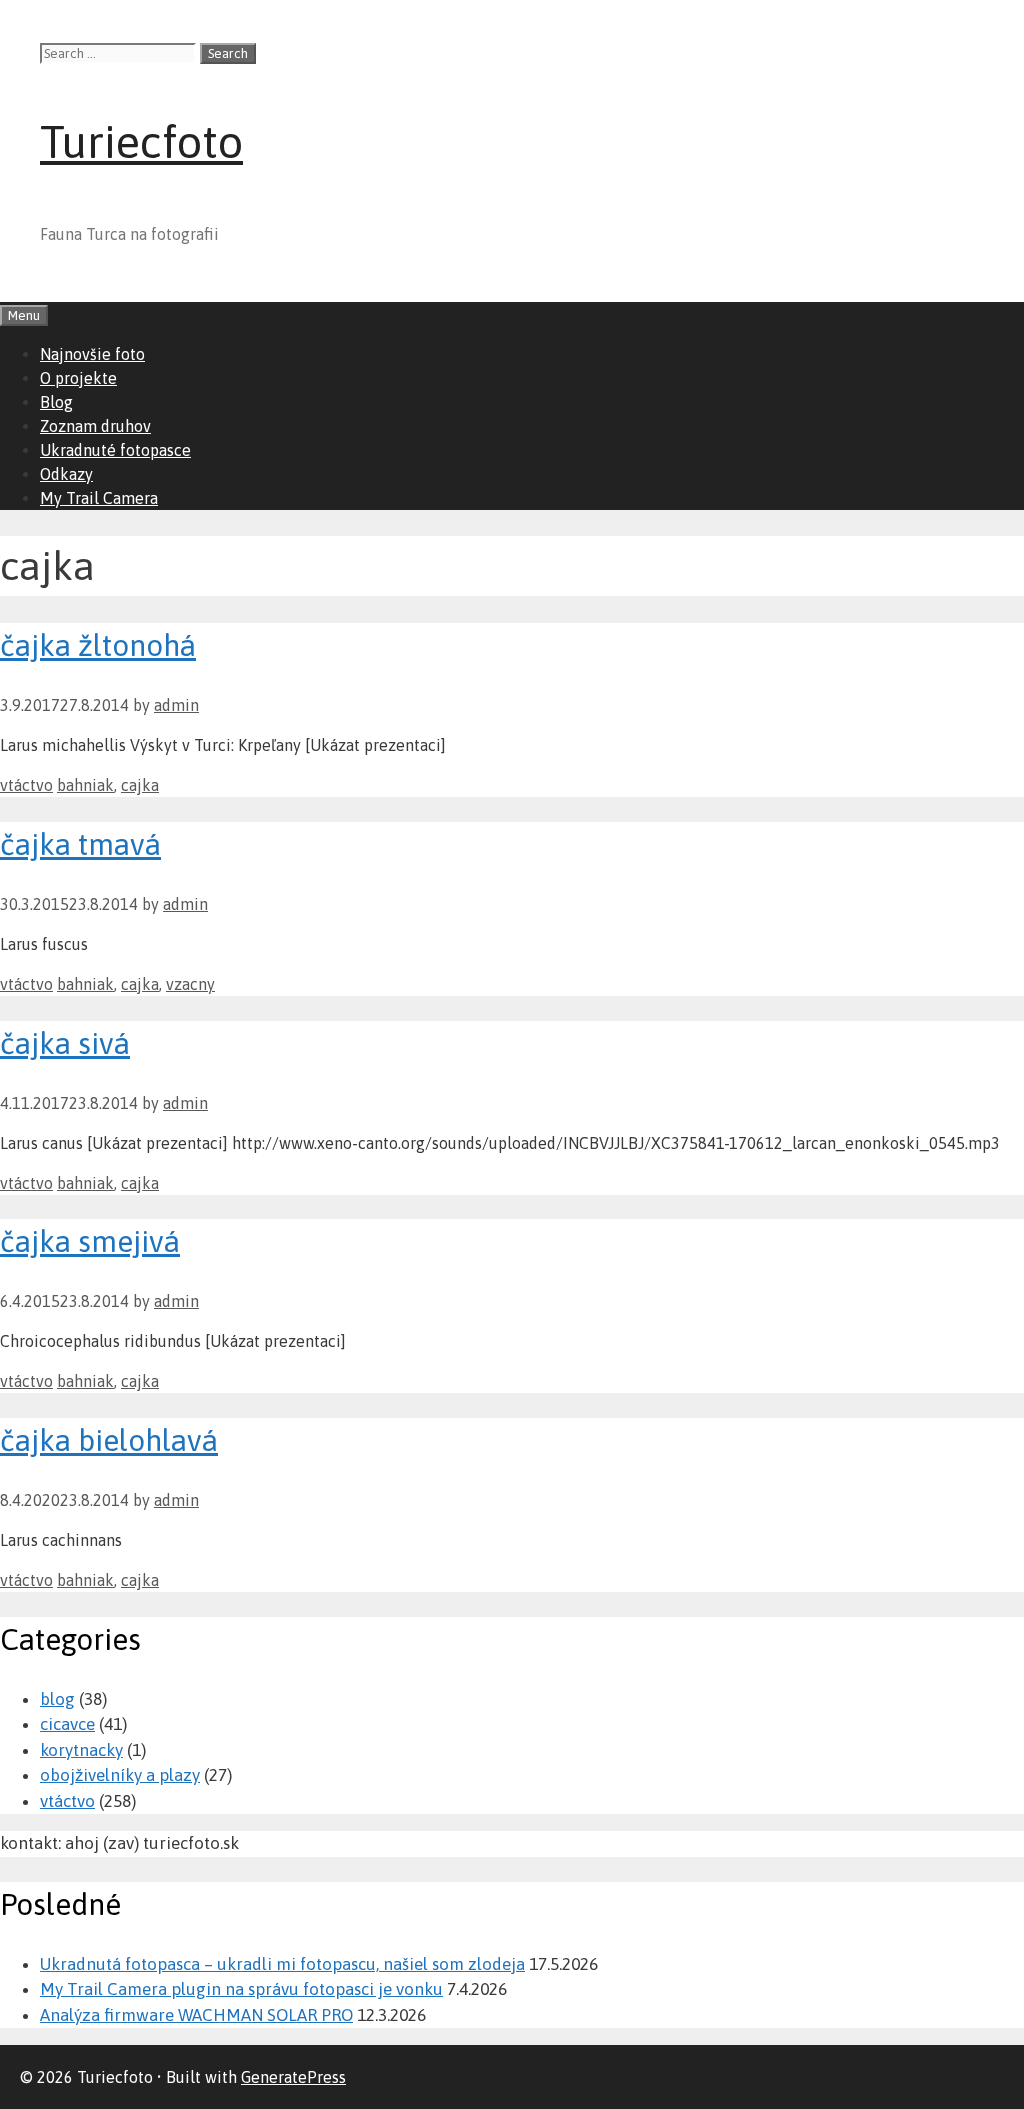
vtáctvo (26, 785)
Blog (56, 402)
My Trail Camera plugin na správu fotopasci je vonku (241, 1989)
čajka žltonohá (98, 645)
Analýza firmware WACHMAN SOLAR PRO (196, 2015)
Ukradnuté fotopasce (115, 450)
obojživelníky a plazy (120, 1775)
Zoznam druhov (95, 426)
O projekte (78, 378)
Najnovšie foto (92, 354)
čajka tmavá (80, 844)
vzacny (190, 984)
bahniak (85, 785)
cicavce (67, 1724)
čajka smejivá (90, 1241)
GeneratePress (293, 2077)
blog (57, 1699)
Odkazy (66, 474)
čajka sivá (65, 1043)
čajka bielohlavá (109, 1440)
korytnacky (81, 1750)
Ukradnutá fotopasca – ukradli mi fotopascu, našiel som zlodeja (282, 1964)
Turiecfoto (141, 142)
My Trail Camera (99, 498)
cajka (140, 785)
